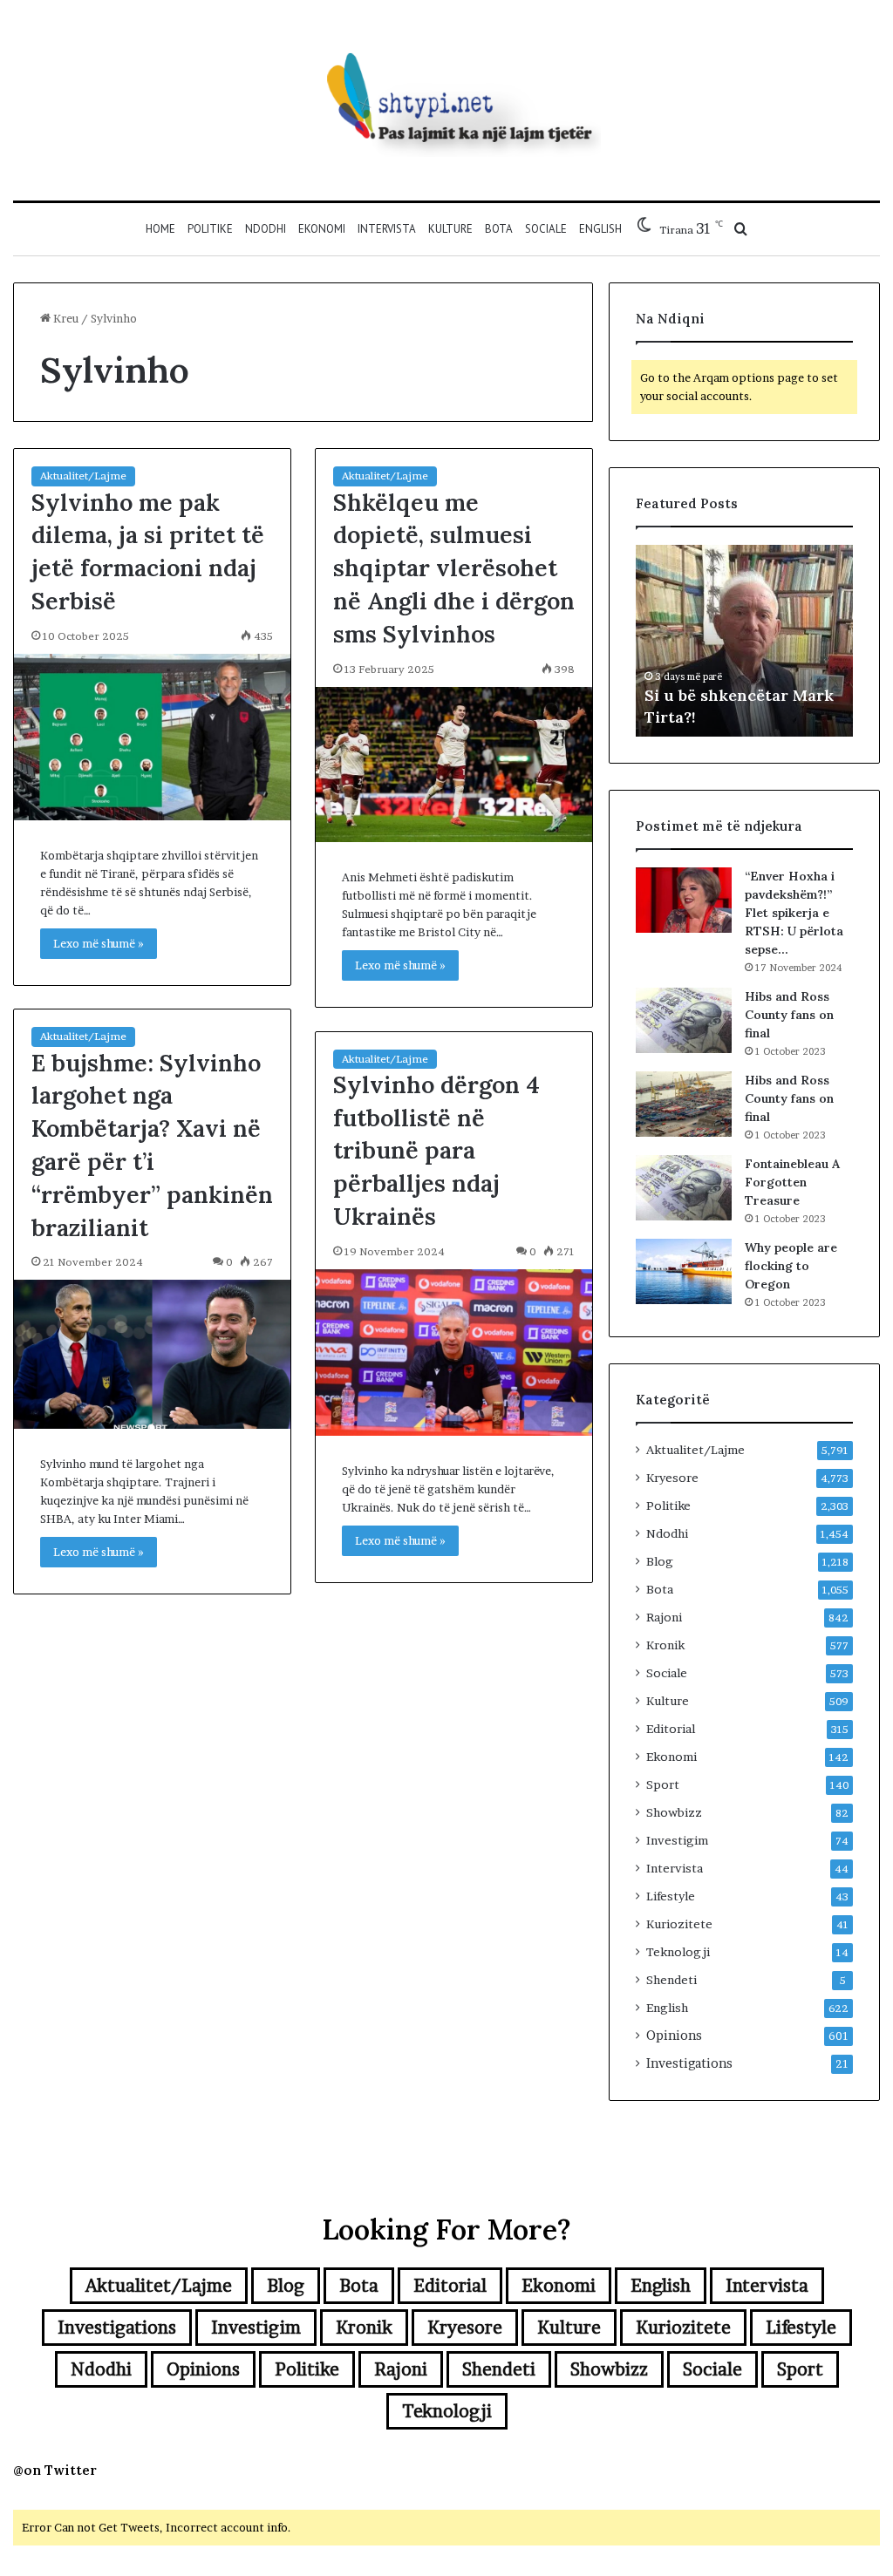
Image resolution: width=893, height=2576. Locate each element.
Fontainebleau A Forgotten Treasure (792, 1182)
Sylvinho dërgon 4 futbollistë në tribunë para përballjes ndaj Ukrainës (436, 1150)
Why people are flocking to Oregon (791, 1266)
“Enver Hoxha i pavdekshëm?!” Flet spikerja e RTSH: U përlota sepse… (794, 913)
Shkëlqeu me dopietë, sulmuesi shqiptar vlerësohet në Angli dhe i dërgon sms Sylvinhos (454, 568)
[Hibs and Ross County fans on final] (684, 1020)
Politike (210, 229)
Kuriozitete (679, 1924)
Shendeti (671, 1980)
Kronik (665, 1645)
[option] (745, 641)
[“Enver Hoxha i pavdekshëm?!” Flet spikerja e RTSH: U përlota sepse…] (684, 900)
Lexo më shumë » (99, 943)
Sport (663, 1784)
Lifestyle (671, 1896)
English (600, 229)
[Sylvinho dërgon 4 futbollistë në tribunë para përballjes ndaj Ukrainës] (454, 1353)
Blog (660, 1561)
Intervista (387, 229)
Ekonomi (322, 229)
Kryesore (672, 1478)
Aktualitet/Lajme (83, 476)
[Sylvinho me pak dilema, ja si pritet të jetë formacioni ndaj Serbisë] (152, 737)
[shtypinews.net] (446, 100)
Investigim (677, 1840)
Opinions (674, 2036)
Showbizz (674, 1812)
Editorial (671, 1729)
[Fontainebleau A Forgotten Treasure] (684, 1188)
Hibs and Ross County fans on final (789, 1015)
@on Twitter (55, 2470)
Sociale (546, 229)
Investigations (689, 2063)
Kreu (65, 318)
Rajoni (664, 1617)
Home (160, 229)
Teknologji (678, 1952)
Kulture (450, 229)
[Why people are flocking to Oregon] (684, 1271)
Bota (499, 229)
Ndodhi (266, 229)
